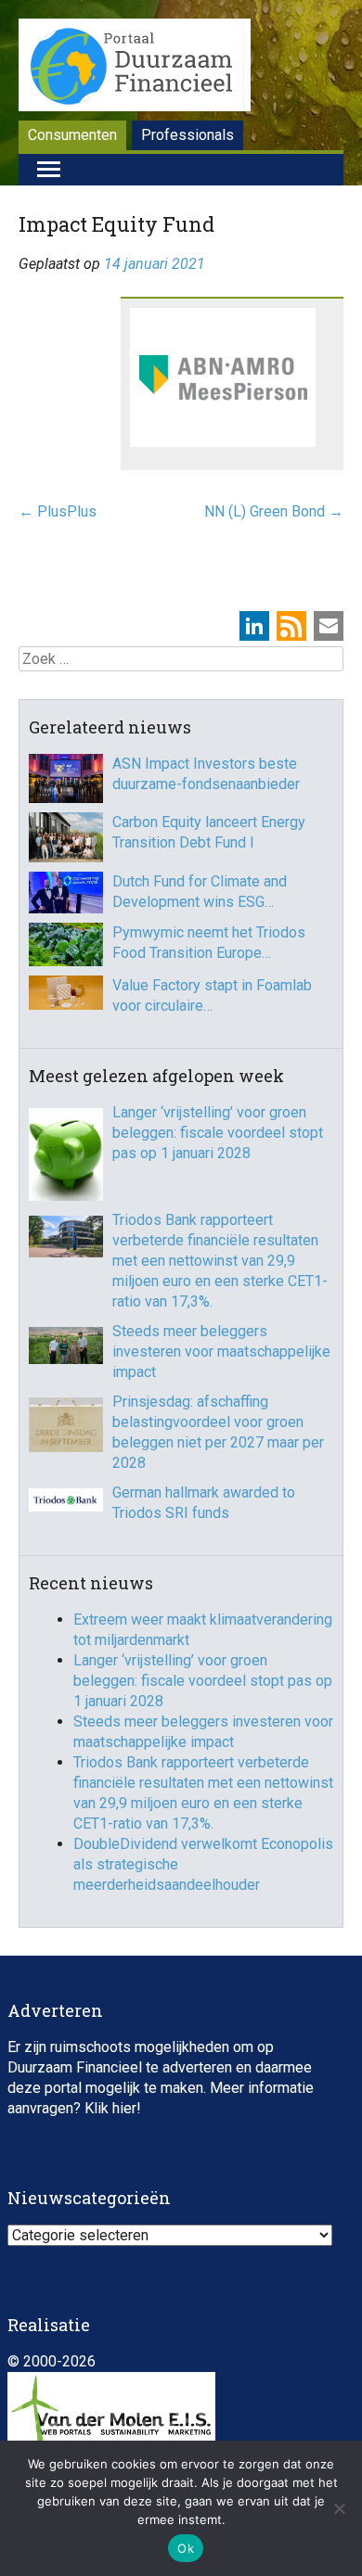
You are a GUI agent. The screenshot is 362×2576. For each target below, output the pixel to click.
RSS (291, 626)
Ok (186, 2548)
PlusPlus (58, 511)
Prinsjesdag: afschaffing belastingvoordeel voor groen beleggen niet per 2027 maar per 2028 (218, 1432)
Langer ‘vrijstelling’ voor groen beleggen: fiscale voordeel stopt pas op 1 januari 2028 (218, 1133)
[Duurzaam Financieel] (135, 68)
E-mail (329, 626)
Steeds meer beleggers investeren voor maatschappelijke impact (221, 1352)
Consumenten (72, 135)
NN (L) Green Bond (274, 511)
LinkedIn (254, 626)
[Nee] (339, 2508)
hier (124, 2108)
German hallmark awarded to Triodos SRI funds (204, 1503)
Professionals (187, 135)
